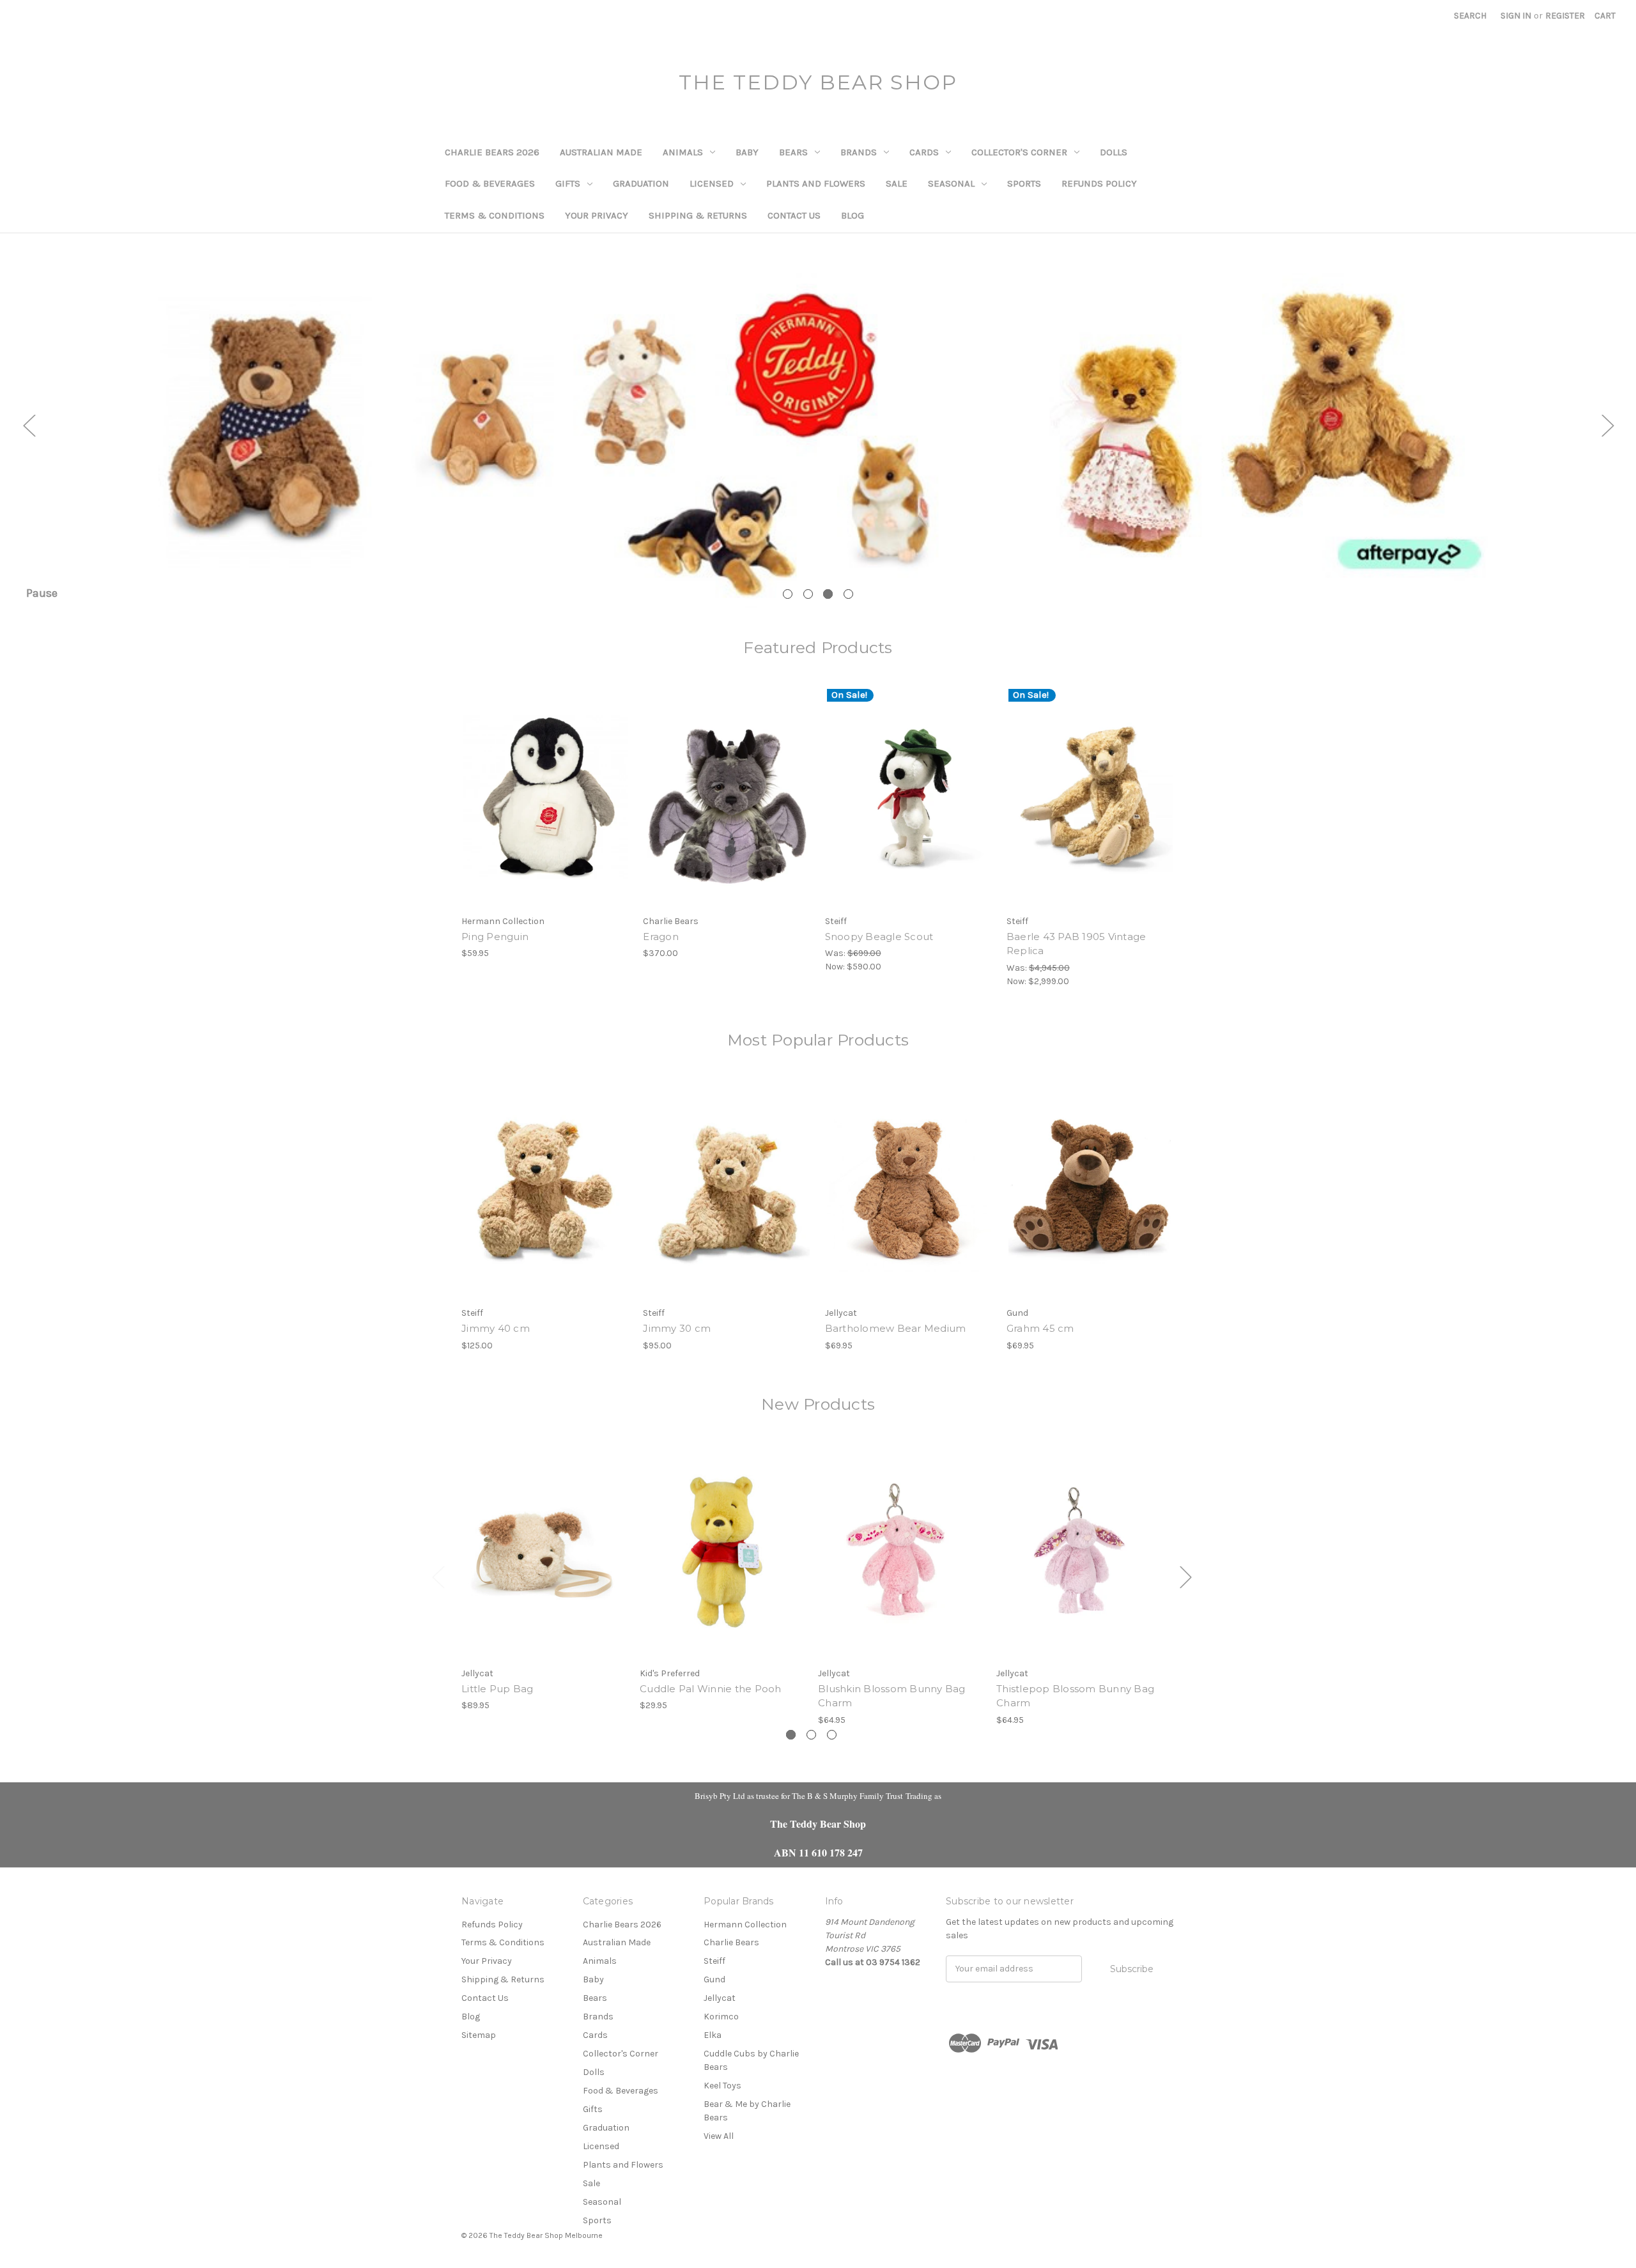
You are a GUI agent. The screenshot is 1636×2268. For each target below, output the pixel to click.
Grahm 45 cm (1040, 1328)
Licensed (712, 183)
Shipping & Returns (698, 215)
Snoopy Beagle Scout (879, 937)
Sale (897, 183)
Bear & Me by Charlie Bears (747, 2111)
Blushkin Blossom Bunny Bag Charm (892, 1696)
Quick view (544, 786)
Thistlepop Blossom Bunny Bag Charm (1075, 1696)
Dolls (1114, 152)
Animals (683, 152)
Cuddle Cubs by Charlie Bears (751, 2060)
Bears (793, 152)
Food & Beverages (490, 183)
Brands (859, 152)
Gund (714, 1979)
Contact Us (794, 215)
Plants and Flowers (816, 183)
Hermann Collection (745, 1925)
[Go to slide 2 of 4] (808, 594)
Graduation (641, 183)
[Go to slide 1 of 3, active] (791, 1735)
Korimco (721, 2017)
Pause (42, 593)
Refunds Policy (1099, 183)
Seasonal (951, 183)
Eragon (661, 937)
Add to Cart (545, 808)
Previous (29, 425)
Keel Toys (722, 2086)
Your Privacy (597, 215)
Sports (1024, 183)
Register (1565, 16)
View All (719, 2136)
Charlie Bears (731, 1942)
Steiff (714, 1961)
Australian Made (601, 152)
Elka (713, 2035)
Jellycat (720, 1998)
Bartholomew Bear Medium (896, 1328)
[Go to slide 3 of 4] (828, 594)
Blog (853, 215)
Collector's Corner (1019, 152)
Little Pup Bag (498, 1689)
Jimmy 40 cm (496, 1328)
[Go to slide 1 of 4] (788, 594)
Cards (924, 152)
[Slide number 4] (818, 425)
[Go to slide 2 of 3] (811, 1735)
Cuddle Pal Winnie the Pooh (711, 1689)
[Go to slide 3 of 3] (832, 1735)
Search (1470, 16)
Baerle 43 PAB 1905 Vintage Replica (1077, 944)
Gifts (568, 183)
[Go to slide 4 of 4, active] (848, 594)
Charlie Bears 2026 (492, 152)
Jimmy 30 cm (677, 1328)
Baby (747, 152)
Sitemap (479, 2035)
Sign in (1516, 16)
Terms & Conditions (495, 215)
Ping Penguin (495, 937)
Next (1607, 425)
